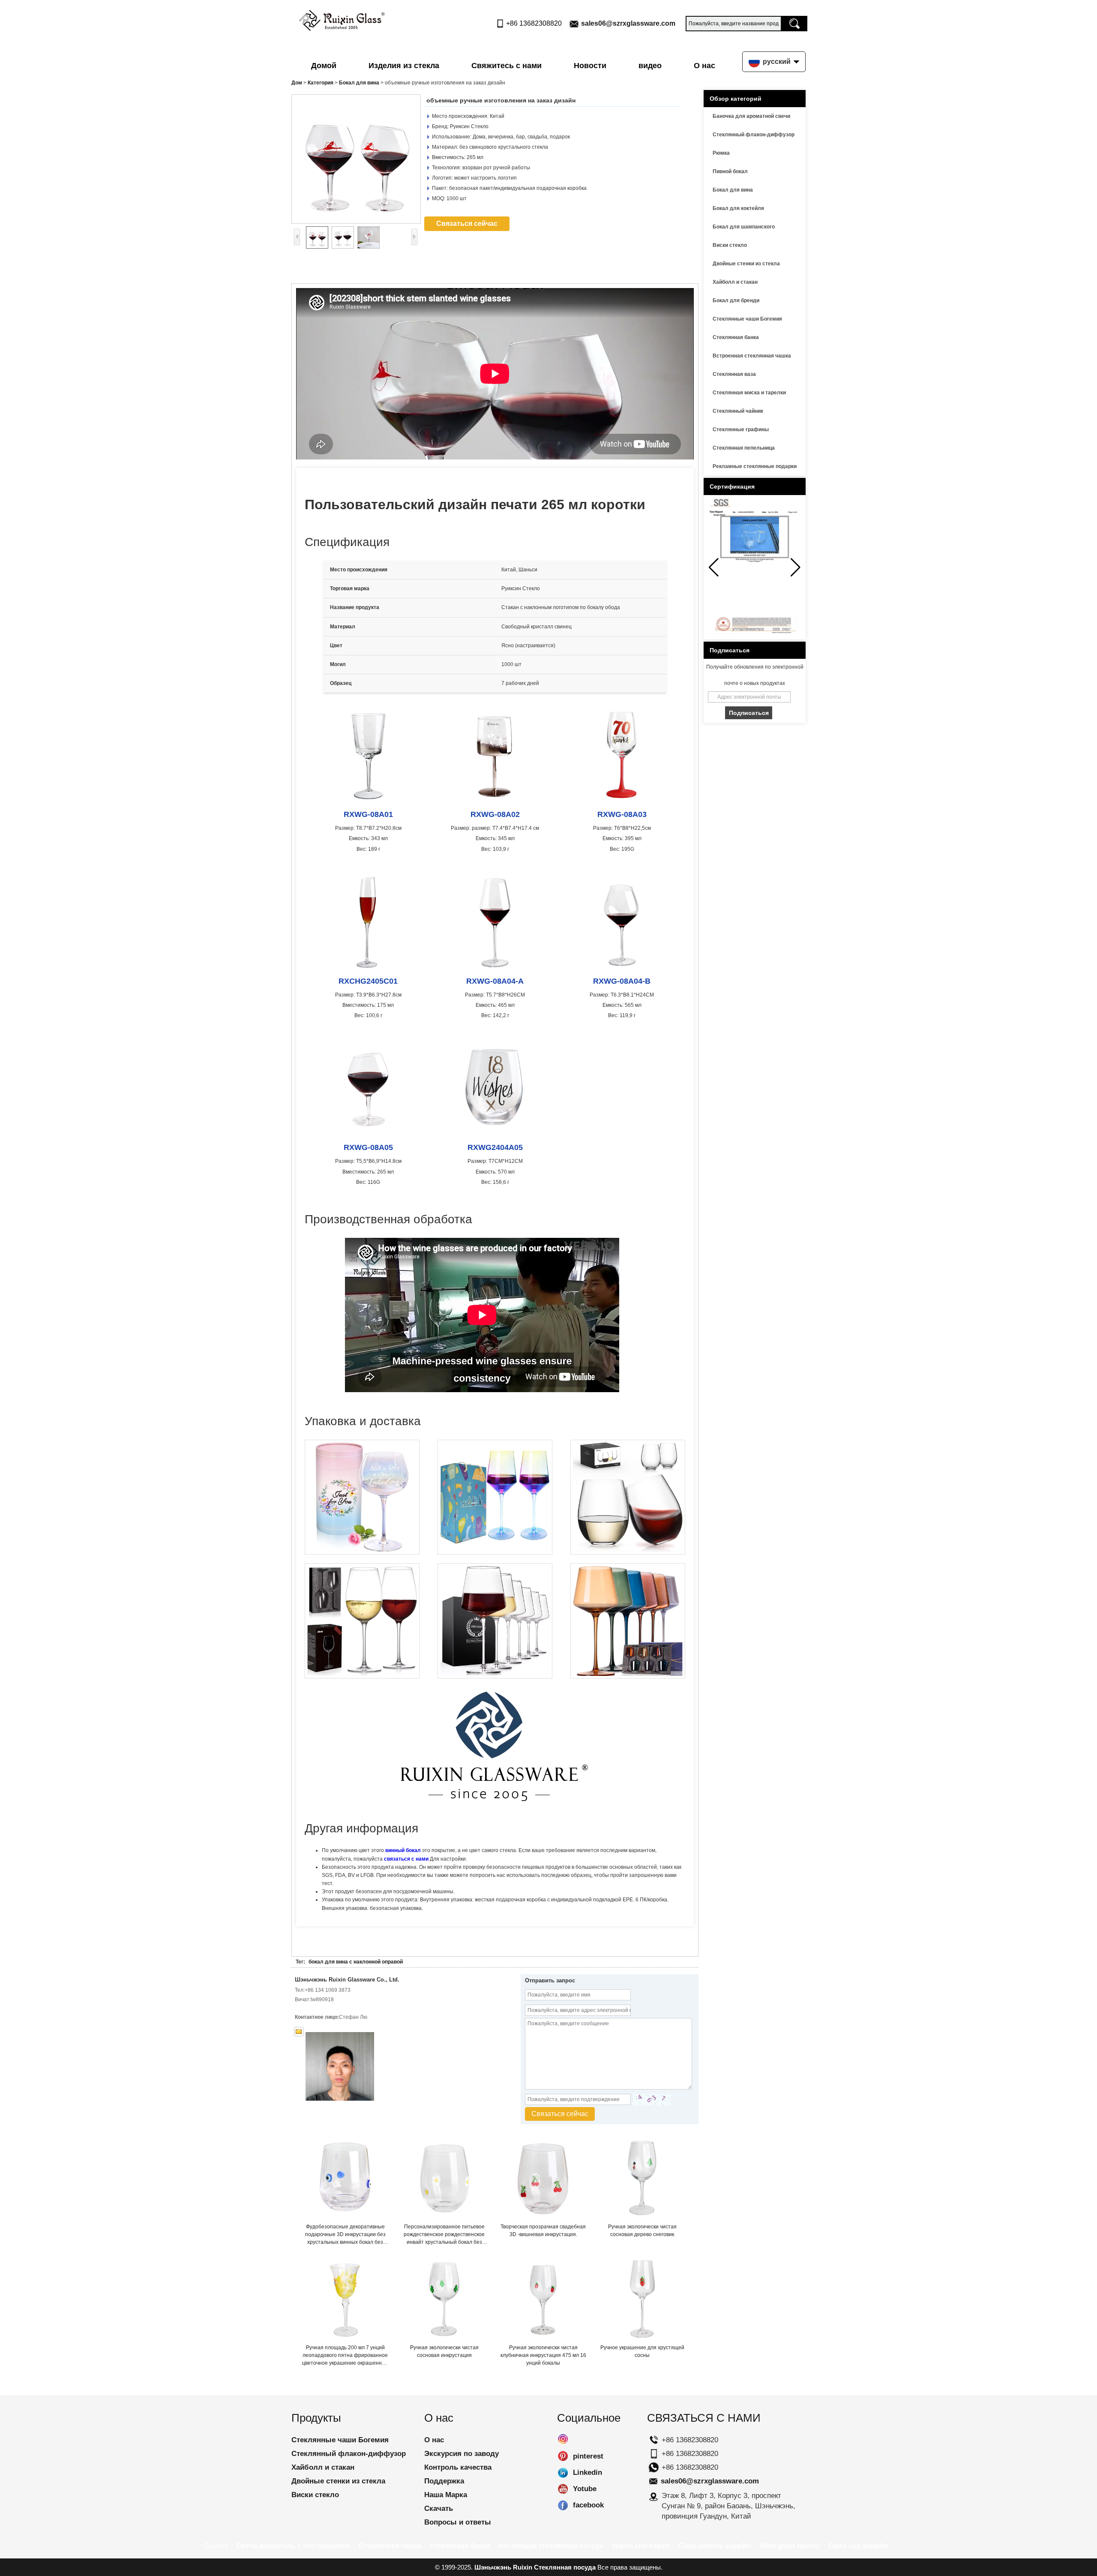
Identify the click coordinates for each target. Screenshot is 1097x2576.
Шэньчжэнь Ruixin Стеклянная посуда (535, 2567)
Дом (297, 83)
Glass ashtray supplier (715, 2546)
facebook (563, 2505)
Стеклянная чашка (390, 2546)
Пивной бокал (730, 171)
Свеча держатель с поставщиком (293, 2546)
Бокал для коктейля (738, 208)
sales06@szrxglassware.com (628, 23)
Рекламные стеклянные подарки (755, 466)
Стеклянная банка (736, 337)
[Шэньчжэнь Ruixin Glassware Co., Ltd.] (342, 18)
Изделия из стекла (404, 66)
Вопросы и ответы (458, 2522)
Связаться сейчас (467, 224)
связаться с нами (406, 1859)
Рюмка (721, 153)
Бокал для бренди (736, 300)
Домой (324, 66)
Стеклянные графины (741, 429)
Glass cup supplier (859, 2546)
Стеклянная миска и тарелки (749, 393)
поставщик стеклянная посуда (551, 2546)
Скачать (439, 2508)
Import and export (641, 2546)
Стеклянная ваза (734, 374)
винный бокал (404, 1850)
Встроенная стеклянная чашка (752, 356)
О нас (704, 66)
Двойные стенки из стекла (746, 264)
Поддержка (444, 2481)
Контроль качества (458, 2467)
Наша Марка (446, 2495)
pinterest (563, 2456)
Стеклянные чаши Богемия (747, 319)
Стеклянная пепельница (744, 448)
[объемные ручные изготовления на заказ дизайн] (356, 159)
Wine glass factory (790, 2546)
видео (650, 66)
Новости (590, 66)
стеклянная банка (460, 2546)
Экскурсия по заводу (462, 2454)
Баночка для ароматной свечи (751, 116)
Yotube (563, 2489)
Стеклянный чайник (738, 411)
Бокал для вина (359, 83)
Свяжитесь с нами (507, 66)
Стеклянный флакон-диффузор (754, 135)
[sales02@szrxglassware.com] (299, 2032)
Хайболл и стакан (735, 282)
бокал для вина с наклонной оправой (356, 1962)
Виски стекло (730, 245)
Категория (321, 83)
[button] (796, 567)
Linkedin (563, 2473)
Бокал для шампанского (744, 227)
